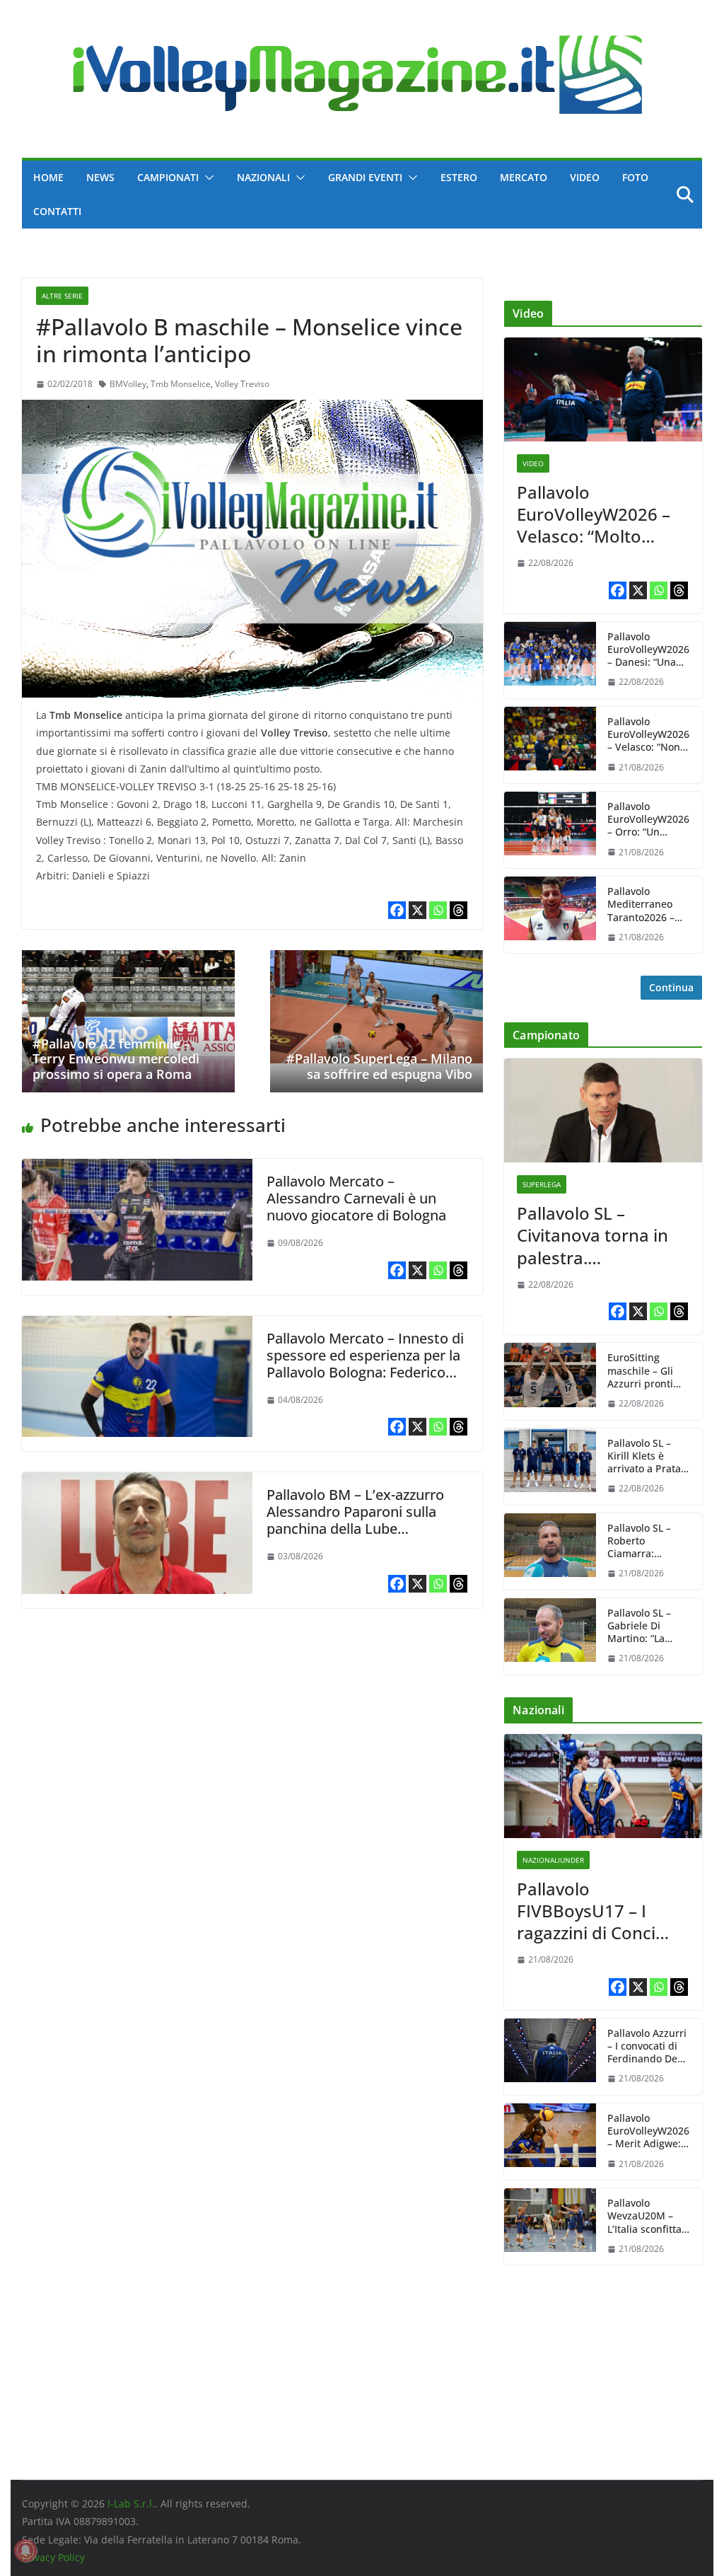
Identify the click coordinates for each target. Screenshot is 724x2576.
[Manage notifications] (25, 2551)
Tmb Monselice (181, 384)
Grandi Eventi (365, 177)
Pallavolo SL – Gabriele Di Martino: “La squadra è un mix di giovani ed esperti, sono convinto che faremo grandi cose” (648, 1626)
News (100, 177)
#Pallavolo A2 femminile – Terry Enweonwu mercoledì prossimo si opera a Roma (116, 1059)
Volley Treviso (242, 384)
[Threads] (459, 910)
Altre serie (62, 296)
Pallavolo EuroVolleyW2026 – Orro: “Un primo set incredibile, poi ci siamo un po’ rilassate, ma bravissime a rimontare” (648, 820)
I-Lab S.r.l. (131, 2503)
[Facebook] (397, 910)
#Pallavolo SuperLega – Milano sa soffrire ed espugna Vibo (379, 1066)
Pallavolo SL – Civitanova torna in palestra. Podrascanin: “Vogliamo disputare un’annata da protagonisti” (599, 1235)
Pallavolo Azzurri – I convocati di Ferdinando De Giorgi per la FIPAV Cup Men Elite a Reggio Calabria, (647, 2046)
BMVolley (128, 384)
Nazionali (263, 177)
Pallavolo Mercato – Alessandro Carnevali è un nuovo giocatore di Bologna (356, 1198)
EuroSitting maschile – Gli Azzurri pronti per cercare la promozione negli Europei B (649, 1371)
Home (48, 177)
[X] (418, 910)
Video (585, 177)
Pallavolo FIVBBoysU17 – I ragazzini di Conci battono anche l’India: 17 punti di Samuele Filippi (588, 1911)
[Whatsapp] (438, 910)
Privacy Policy (53, 2557)
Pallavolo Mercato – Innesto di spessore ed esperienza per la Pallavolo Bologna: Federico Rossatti (365, 1364)
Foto (635, 177)
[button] (206, 178)
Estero (459, 177)
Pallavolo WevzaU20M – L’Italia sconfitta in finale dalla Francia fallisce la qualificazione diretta (648, 2216)
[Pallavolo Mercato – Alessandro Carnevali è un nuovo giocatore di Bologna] (137, 1169)
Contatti (57, 211)
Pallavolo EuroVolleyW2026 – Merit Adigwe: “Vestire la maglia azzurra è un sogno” (649, 2131)
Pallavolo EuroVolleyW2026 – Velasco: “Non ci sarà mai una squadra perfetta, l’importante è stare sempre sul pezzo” (648, 735)
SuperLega (542, 1184)
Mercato (524, 177)
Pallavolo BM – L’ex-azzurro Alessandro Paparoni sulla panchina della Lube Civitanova (355, 1520)
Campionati (168, 177)
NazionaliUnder (553, 1860)
